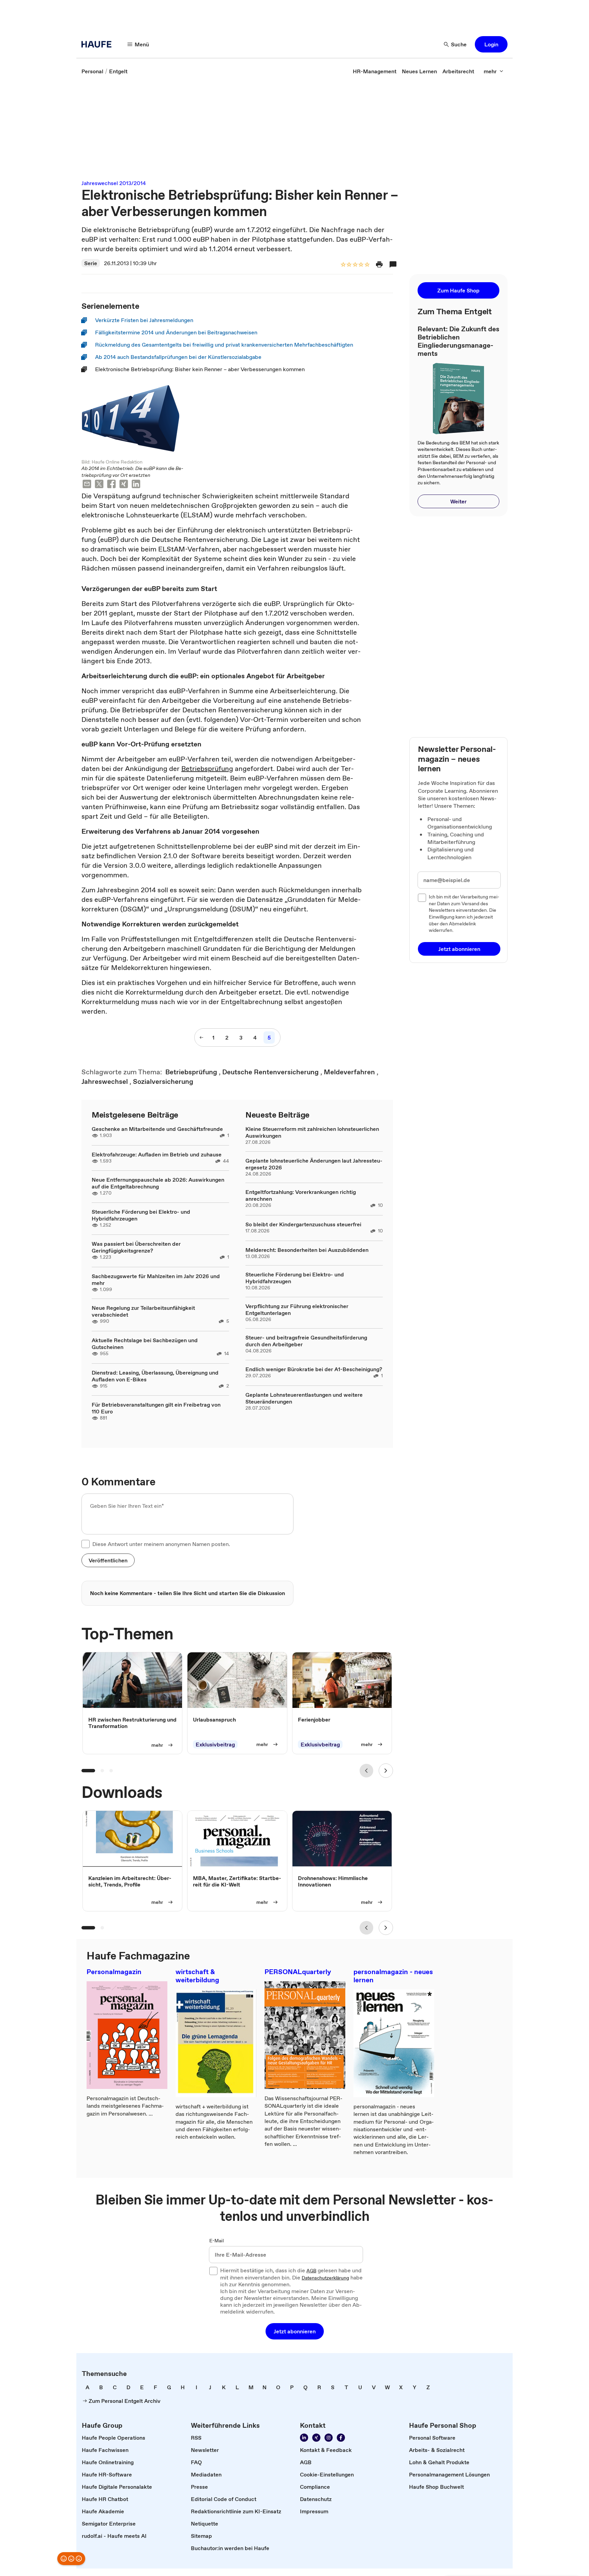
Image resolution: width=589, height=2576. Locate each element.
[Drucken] (379, 264)
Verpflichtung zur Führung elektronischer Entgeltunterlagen (297, 1309)
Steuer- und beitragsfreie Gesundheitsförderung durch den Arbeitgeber (306, 1341)
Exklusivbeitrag (215, 1744)
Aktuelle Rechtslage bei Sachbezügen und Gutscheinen (145, 1344)
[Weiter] (386, 1771)
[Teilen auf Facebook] (111, 485)
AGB (311, 2271)
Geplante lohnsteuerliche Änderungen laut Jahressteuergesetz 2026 (314, 1164)
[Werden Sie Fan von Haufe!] (341, 2438)
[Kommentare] (393, 264)
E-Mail (217, 2241)
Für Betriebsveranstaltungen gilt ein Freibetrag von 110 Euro (156, 1408)
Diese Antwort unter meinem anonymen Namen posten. (161, 1544)
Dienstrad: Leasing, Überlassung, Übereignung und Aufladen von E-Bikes (155, 1376)
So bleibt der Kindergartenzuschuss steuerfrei (303, 1224)
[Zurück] (366, 1771)
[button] (491, 44)
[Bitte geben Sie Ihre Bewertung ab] (367, 265)
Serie (91, 263)
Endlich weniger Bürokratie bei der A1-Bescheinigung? (314, 1369)
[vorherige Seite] (201, 1037)
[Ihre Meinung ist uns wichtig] (71, 2559)
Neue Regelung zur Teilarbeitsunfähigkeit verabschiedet (143, 1311)
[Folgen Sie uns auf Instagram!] (329, 2438)
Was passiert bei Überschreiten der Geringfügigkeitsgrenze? (136, 1247)
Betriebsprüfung (207, 769)
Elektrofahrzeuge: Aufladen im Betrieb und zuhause (157, 1154)
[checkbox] (86, 1544)
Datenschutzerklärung (325, 2278)
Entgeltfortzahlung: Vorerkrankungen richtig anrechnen (301, 1195)
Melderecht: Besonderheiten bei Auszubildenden (307, 1250)
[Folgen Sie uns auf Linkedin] (304, 2438)
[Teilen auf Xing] (124, 485)
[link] (92, 71)
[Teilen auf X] (99, 485)
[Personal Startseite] (99, 44)
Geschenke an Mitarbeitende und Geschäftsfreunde (157, 1129)
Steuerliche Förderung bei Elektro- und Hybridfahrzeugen (141, 1215)
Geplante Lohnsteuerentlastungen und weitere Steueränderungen (304, 1398)
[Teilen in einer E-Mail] (87, 485)
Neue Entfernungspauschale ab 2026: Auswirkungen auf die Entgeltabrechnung (158, 1183)
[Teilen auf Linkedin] (136, 485)
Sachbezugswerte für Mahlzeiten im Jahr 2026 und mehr (156, 1279)
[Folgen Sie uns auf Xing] (316, 2438)
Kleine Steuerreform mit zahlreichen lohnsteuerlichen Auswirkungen (312, 1132)
